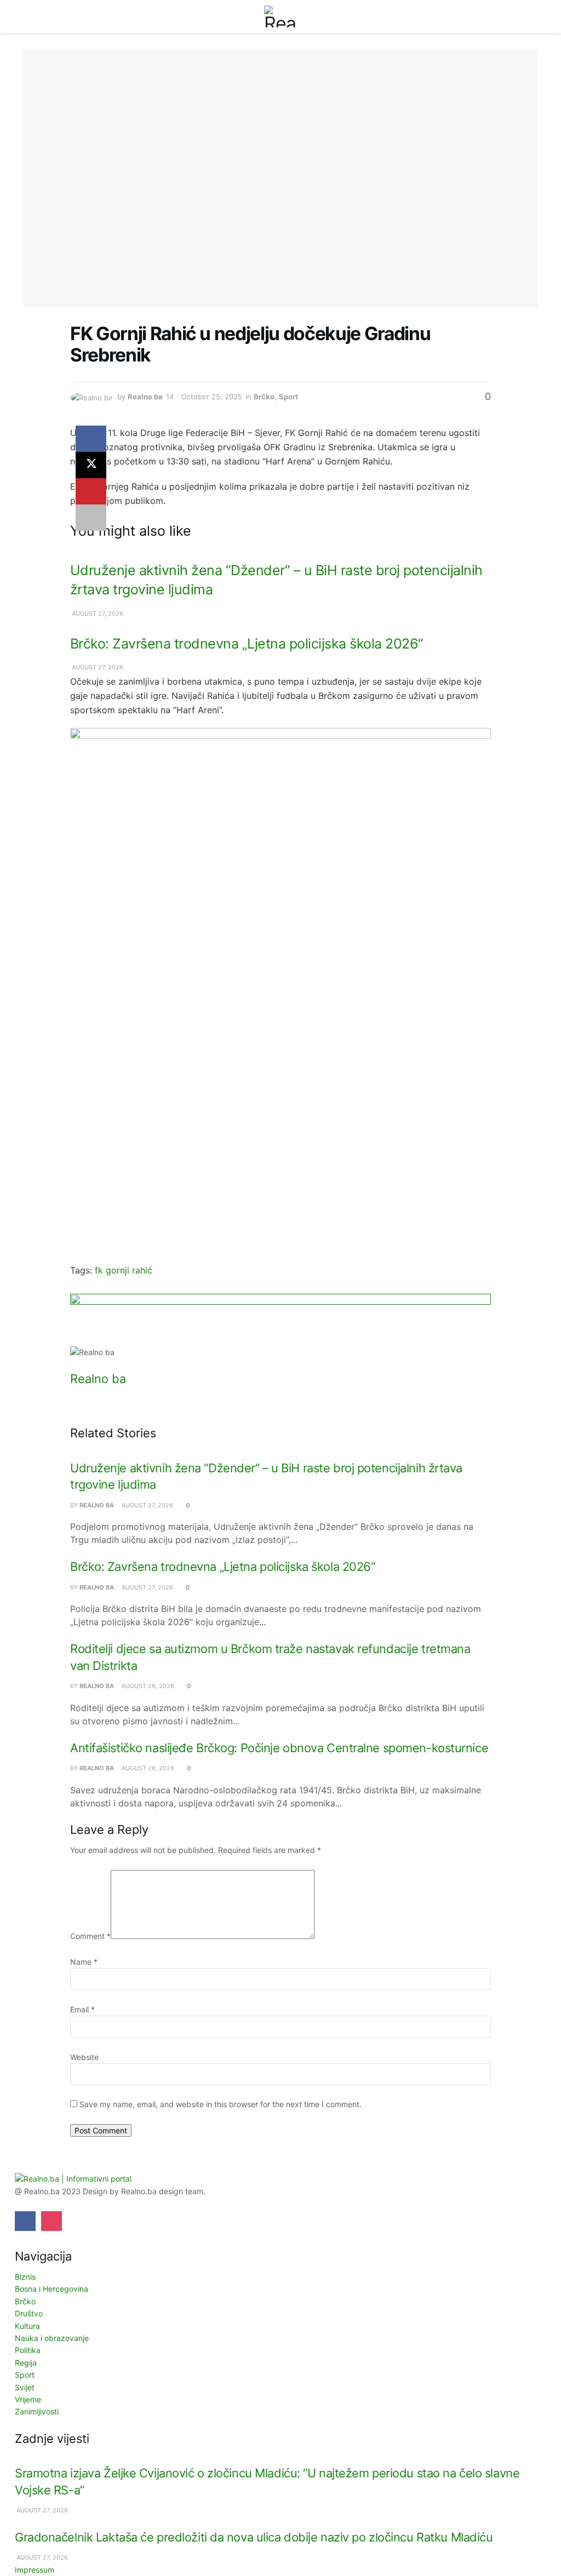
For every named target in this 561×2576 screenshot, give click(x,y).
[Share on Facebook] (91, 439)
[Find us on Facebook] (25, 2221)
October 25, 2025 (212, 397)
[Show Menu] (28, 16)
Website (84, 2057)
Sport (288, 397)
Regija (26, 2363)
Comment (90, 1936)
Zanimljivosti (37, 2411)
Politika (28, 2350)
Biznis (25, 2277)
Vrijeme (28, 2399)
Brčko (264, 397)
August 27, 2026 (97, 613)
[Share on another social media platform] (91, 518)
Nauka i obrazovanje (52, 2338)
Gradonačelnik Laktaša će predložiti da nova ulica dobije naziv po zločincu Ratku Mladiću (254, 2537)
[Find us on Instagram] (51, 2221)
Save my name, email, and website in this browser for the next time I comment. (221, 2104)
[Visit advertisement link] (280, 1320)
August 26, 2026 (147, 1686)
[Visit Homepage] (280, 16)
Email (82, 2009)
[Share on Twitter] (91, 465)
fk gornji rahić (124, 1270)
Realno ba (145, 397)
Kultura (27, 2326)
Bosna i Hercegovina (51, 2289)
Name (84, 1962)
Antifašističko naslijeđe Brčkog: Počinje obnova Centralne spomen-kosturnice (279, 1748)
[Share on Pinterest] (91, 491)
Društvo (29, 2313)
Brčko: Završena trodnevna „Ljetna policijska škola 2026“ (247, 644)
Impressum (35, 2570)
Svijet (25, 2387)
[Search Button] (533, 16)
